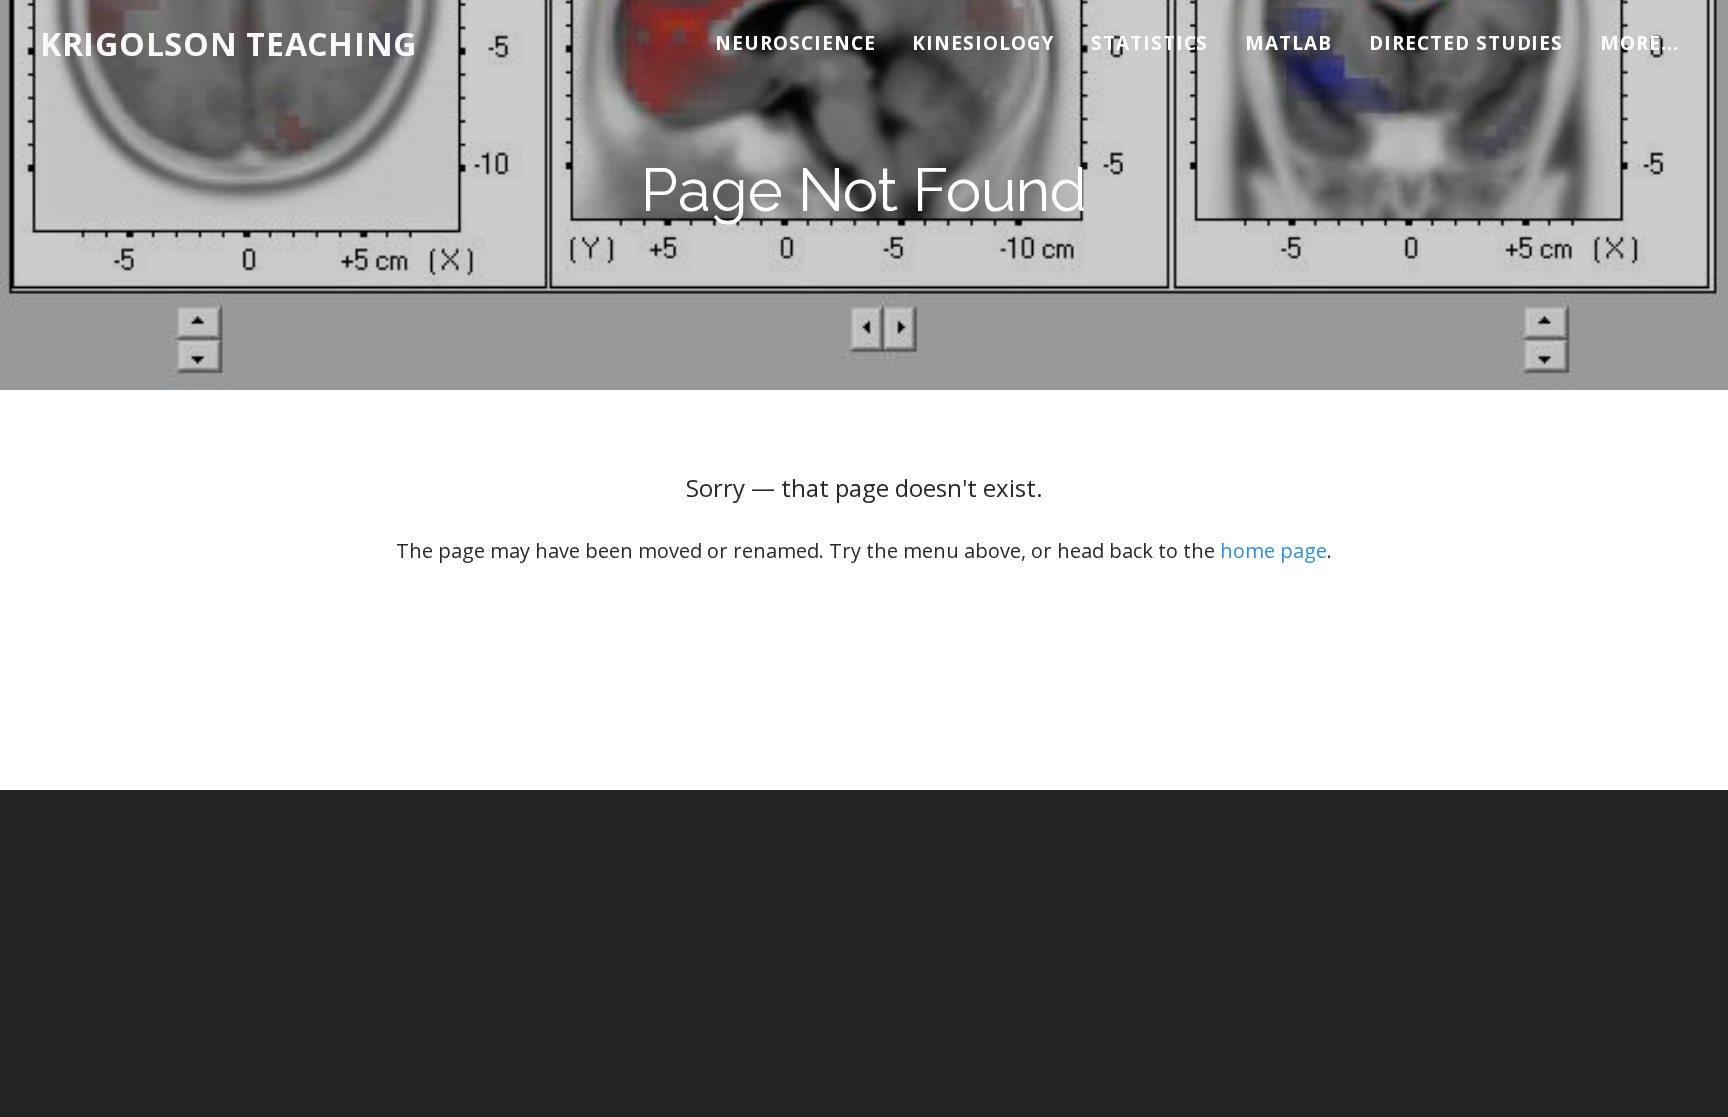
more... (1639, 43)
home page (1273, 550)
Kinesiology (982, 43)
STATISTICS (1150, 43)
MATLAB (1288, 43)
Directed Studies (1466, 43)
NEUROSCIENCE (795, 43)
